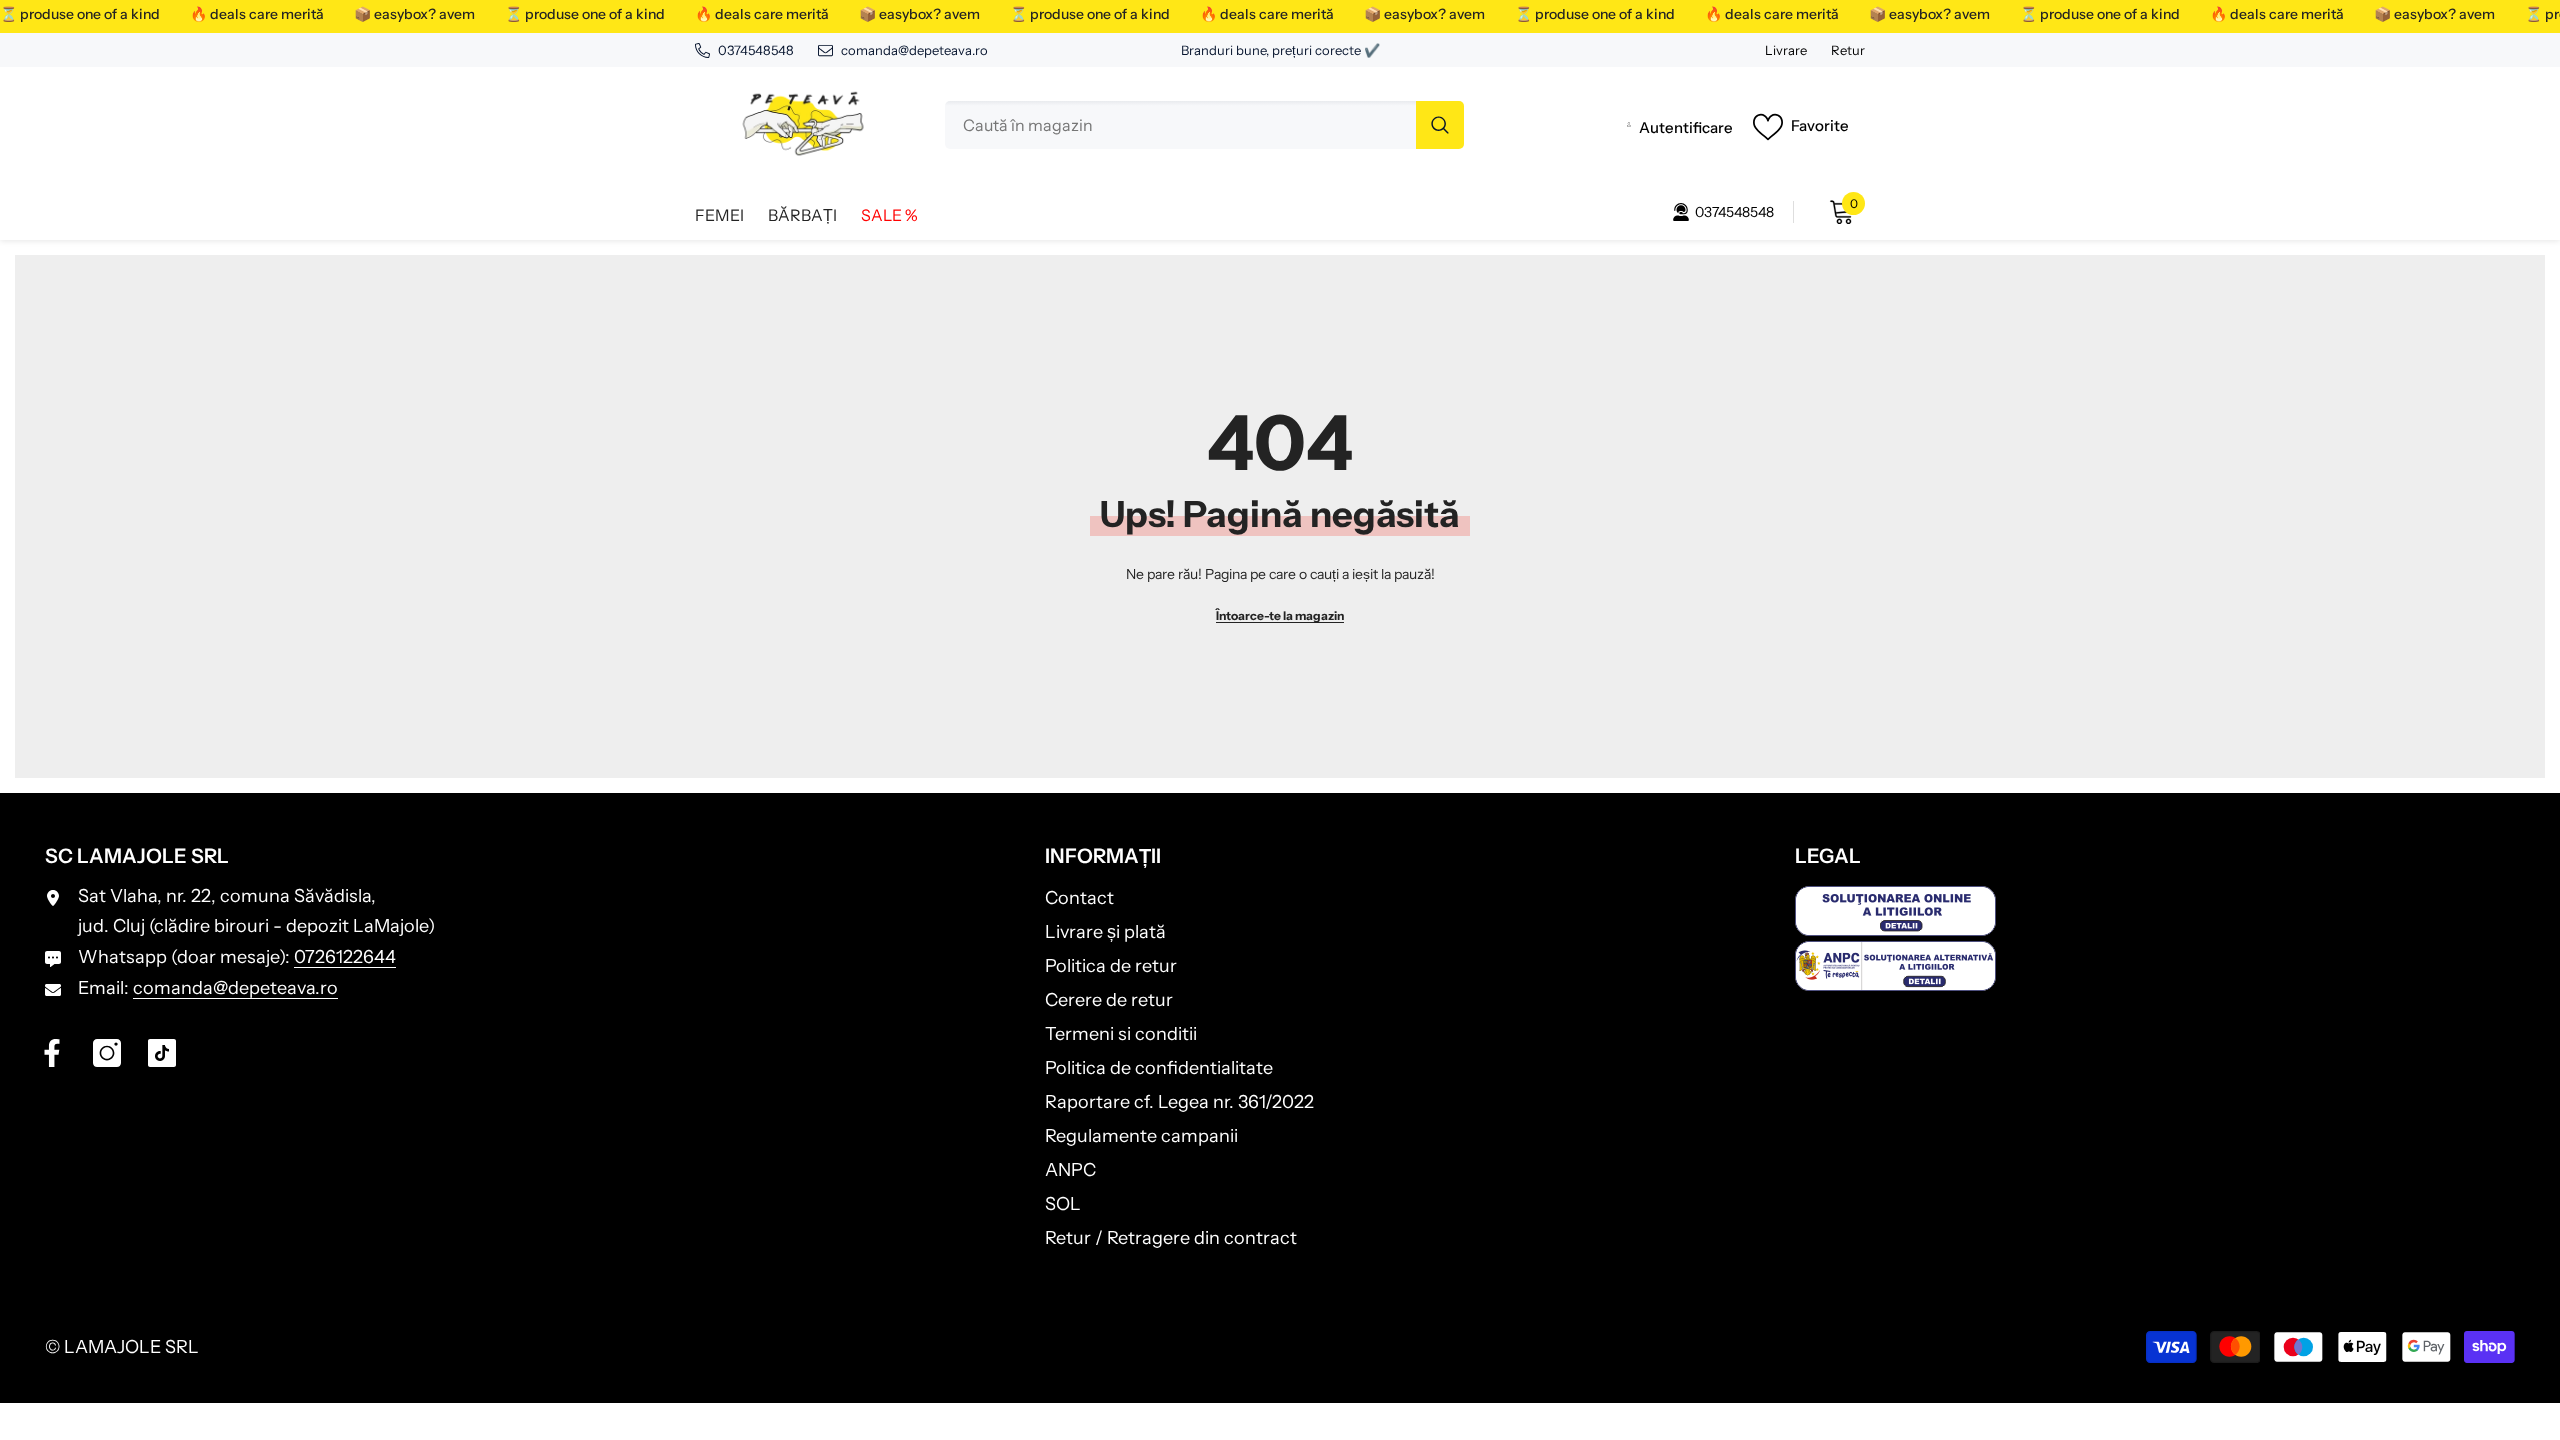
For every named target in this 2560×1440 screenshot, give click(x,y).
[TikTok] (162, 1053)
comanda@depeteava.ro (914, 50)
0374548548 (756, 50)
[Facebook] (52, 1053)
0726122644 (345, 957)
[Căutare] (1204, 125)
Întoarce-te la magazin (1280, 615)
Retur (1848, 50)
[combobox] (1180, 125)
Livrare (1786, 50)
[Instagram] (107, 1053)
